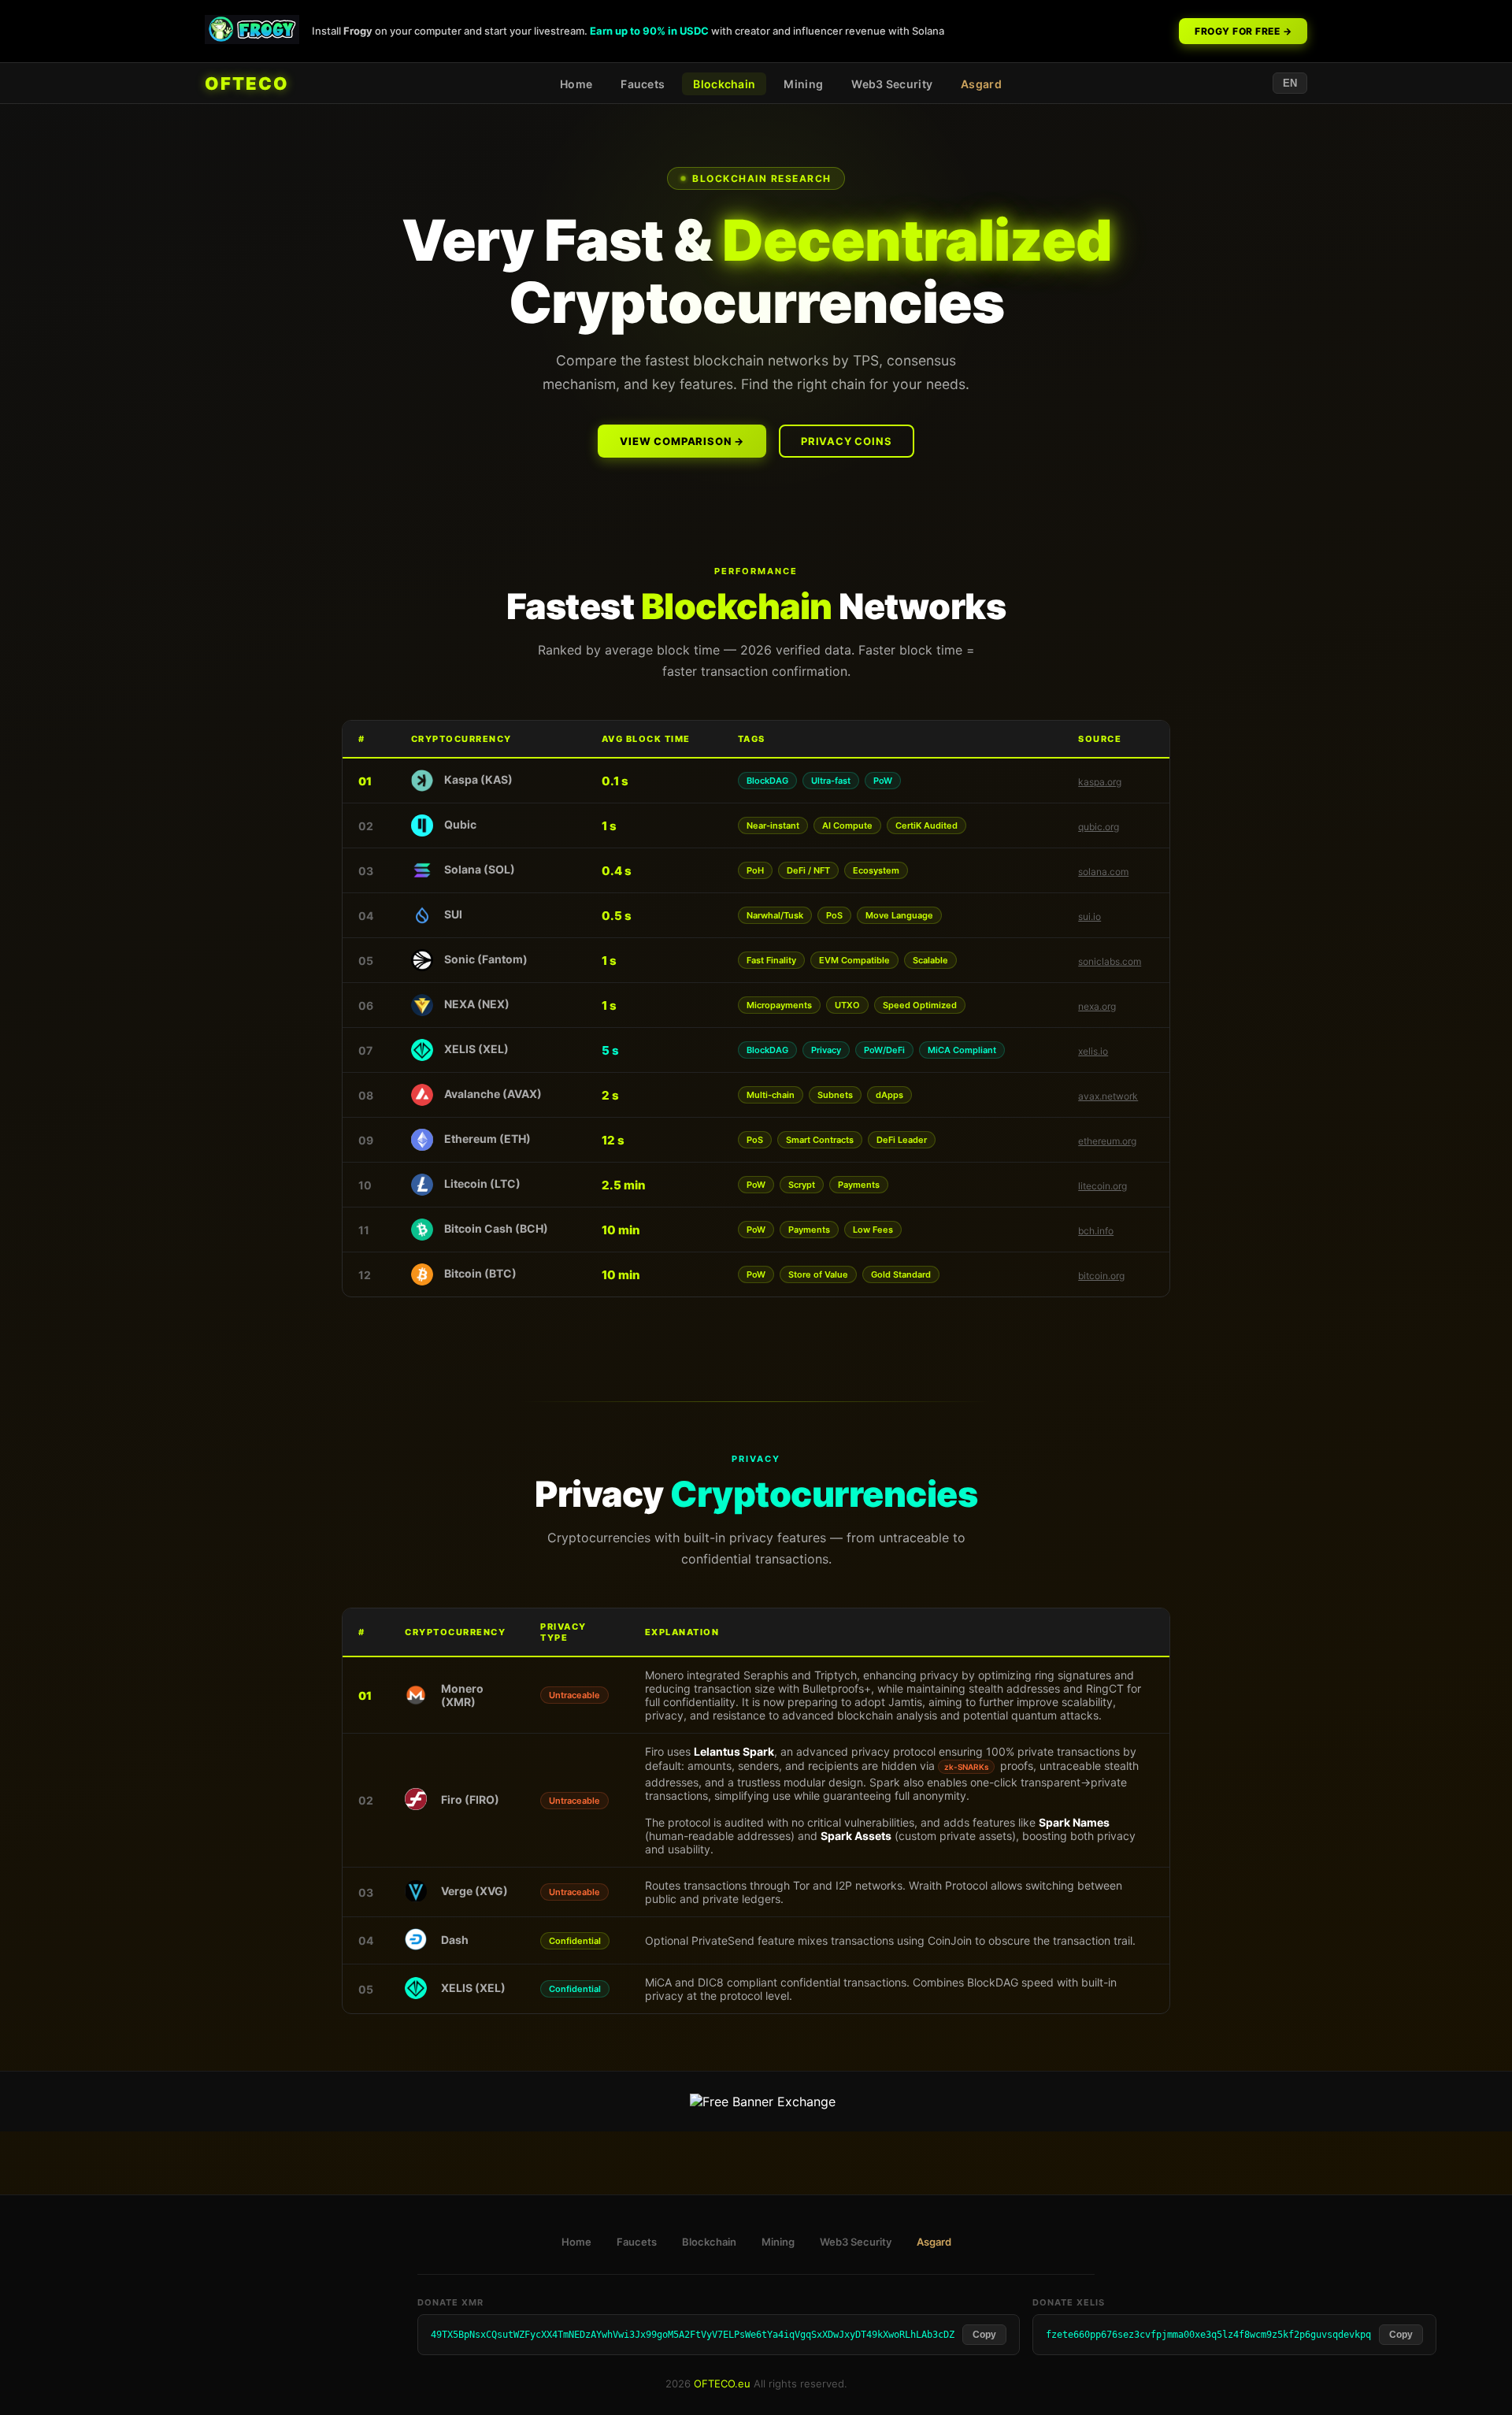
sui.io (1090, 916)
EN (1290, 83)
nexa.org (1097, 1006)
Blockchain (724, 84)
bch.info (1096, 1231)
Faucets (643, 84)
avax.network (1108, 1096)
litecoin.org (1102, 1186)
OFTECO (247, 83)
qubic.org (1099, 827)
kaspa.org (1100, 782)
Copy (984, 2335)
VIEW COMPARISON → (682, 441)
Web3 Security (892, 84)
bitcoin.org (1101, 1276)
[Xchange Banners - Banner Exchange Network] (763, 2102)
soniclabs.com (1110, 961)
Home (576, 84)
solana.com (1103, 872)
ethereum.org (1107, 1141)
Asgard (981, 84)
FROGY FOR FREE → (1243, 31)
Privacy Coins (846, 441)
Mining (803, 84)
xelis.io (1093, 1051)
